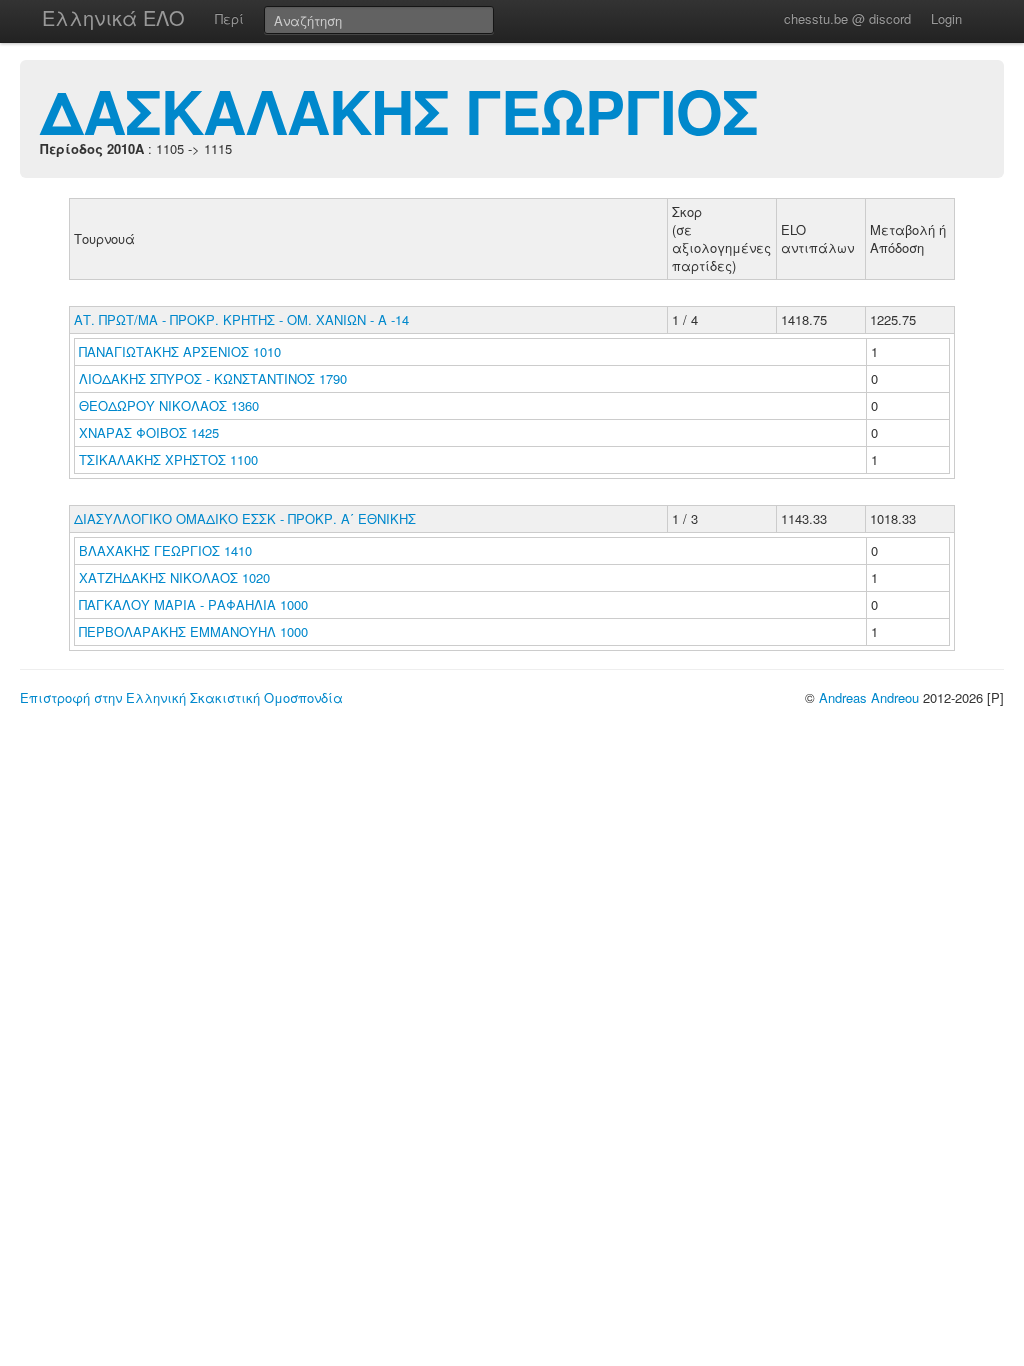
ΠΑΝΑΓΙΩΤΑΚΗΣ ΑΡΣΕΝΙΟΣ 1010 (180, 351)
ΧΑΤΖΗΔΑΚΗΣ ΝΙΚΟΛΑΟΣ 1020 (174, 577)
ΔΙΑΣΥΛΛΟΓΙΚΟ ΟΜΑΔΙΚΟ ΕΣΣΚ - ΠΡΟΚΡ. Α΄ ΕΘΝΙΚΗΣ (245, 518)
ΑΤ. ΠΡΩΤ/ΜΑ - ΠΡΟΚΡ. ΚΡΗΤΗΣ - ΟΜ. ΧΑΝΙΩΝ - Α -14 (241, 319)
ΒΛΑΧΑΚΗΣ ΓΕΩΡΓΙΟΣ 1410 (165, 550)
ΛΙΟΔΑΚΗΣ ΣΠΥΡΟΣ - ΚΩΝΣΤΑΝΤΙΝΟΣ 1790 (213, 378)
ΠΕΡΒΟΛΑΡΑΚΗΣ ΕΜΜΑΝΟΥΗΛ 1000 (193, 631)
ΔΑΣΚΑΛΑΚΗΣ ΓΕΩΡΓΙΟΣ (399, 110)
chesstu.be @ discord (847, 18)
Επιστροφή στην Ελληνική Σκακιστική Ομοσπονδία (181, 697)
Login (946, 18)
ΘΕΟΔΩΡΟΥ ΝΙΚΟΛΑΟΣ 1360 (169, 405)
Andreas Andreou (869, 697)
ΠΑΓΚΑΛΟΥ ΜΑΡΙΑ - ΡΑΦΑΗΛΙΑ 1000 (193, 604)
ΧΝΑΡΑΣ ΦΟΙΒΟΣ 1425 (149, 432)
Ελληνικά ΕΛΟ (113, 17)
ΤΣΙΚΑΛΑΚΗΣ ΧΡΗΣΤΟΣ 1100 (168, 459)
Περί (229, 18)
